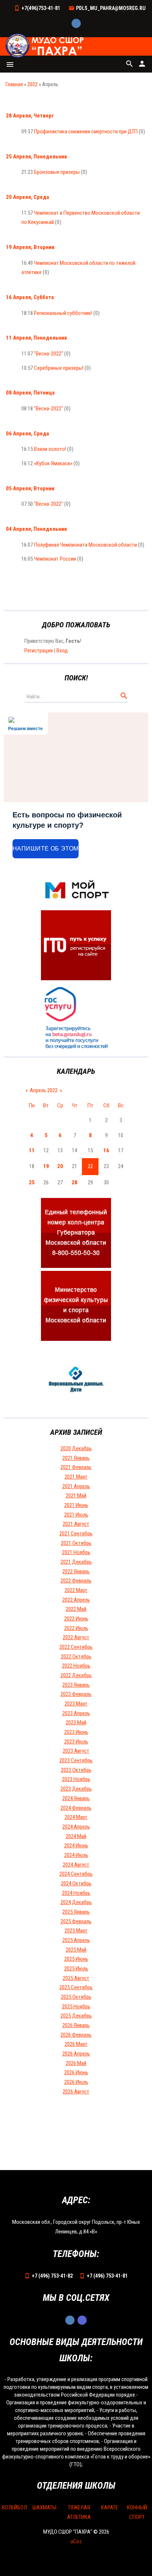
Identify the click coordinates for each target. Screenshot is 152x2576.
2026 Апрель (76, 2054)
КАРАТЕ (110, 2507)
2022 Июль (76, 1628)
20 (60, 1166)
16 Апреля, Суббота (30, 297)
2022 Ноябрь (76, 1666)
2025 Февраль (76, 1921)
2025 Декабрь (76, 2016)
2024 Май (76, 1836)
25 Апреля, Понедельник (37, 157)
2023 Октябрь (76, 1770)
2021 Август (76, 1524)
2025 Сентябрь (76, 1987)
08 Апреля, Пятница (30, 393)
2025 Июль (76, 1969)
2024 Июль (76, 1855)
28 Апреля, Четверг (30, 116)
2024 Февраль (76, 1808)
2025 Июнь (76, 1959)
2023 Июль (76, 1742)
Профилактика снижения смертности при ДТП (86, 132)
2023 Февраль (76, 1694)
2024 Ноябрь (76, 1893)
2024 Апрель (76, 1827)
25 (32, 1182)
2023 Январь (76, 1685)
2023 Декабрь (76, 1789)
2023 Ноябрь (76, 1779)
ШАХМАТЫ (44, 2507)
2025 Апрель (76, 1940)
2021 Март (76, 1477)
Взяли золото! (50, 449)
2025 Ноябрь (76, 2007)
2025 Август (76, 1978)
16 (106, 1150)
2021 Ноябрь (76, 1552)
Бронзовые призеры (57, 172)
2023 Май (76, 1722)
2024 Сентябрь (76, 1874)
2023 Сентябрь (76, 1760)
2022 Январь (76, 1571)
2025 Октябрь (76, 1997)
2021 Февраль (76, 1467)
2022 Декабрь (76, 1675)
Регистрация (39, 651)
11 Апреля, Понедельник (37, 338)
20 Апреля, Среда (27, 197)
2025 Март (76, 1931)
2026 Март (76, 2044)
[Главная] (45, 46)
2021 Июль (76, 1515)
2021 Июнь (76, 1505)
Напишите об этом (46, 849)
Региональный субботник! (63, 313)
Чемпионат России (55, 559)
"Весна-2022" (49, 354)
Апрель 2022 (44, 1090)
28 (75, 1182)
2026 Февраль (76, 2035)
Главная (14, 84)
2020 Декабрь (76, 1448)
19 (46, 1166)
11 (32, 1150)
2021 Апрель (76, 1486)
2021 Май (76, 1496)
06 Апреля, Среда (27, 434)
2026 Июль (76, 2082)
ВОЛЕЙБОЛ (14, 2507)
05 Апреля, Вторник (30, 488)
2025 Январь (76, 1912)
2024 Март (76, 1817)
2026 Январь (76, 2025)
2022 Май (76, 1609)
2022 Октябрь (76, 1657)
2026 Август (76, 2092)
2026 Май (76, 2063)
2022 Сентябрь (76, 1647)
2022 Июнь (76, 1619)
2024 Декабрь (76, 1902)
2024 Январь (76, 1798)
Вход (62, 651)
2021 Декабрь (76, 1562)
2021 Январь (76, 1458)
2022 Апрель (76, 1600)
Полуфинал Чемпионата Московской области (85, 545)
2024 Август (76, 1865)
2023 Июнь (76, 1732)
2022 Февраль (76, 1581)
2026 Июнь (76, 2072)
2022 (32, 84)
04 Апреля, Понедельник (37, 529)
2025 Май (76, 1950)
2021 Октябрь (76, 1543)
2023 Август (76, 1751)
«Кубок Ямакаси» (53, 463)
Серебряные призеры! (59, 368)
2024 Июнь (76, 1846)
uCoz (76, 2541)
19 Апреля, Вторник (30, 247)
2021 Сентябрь (76, 1534)
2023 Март (76, 1704)
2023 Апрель (76, 1713)
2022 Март (76, 1590)
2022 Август (76, 1637)
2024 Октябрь (76, 1883)
